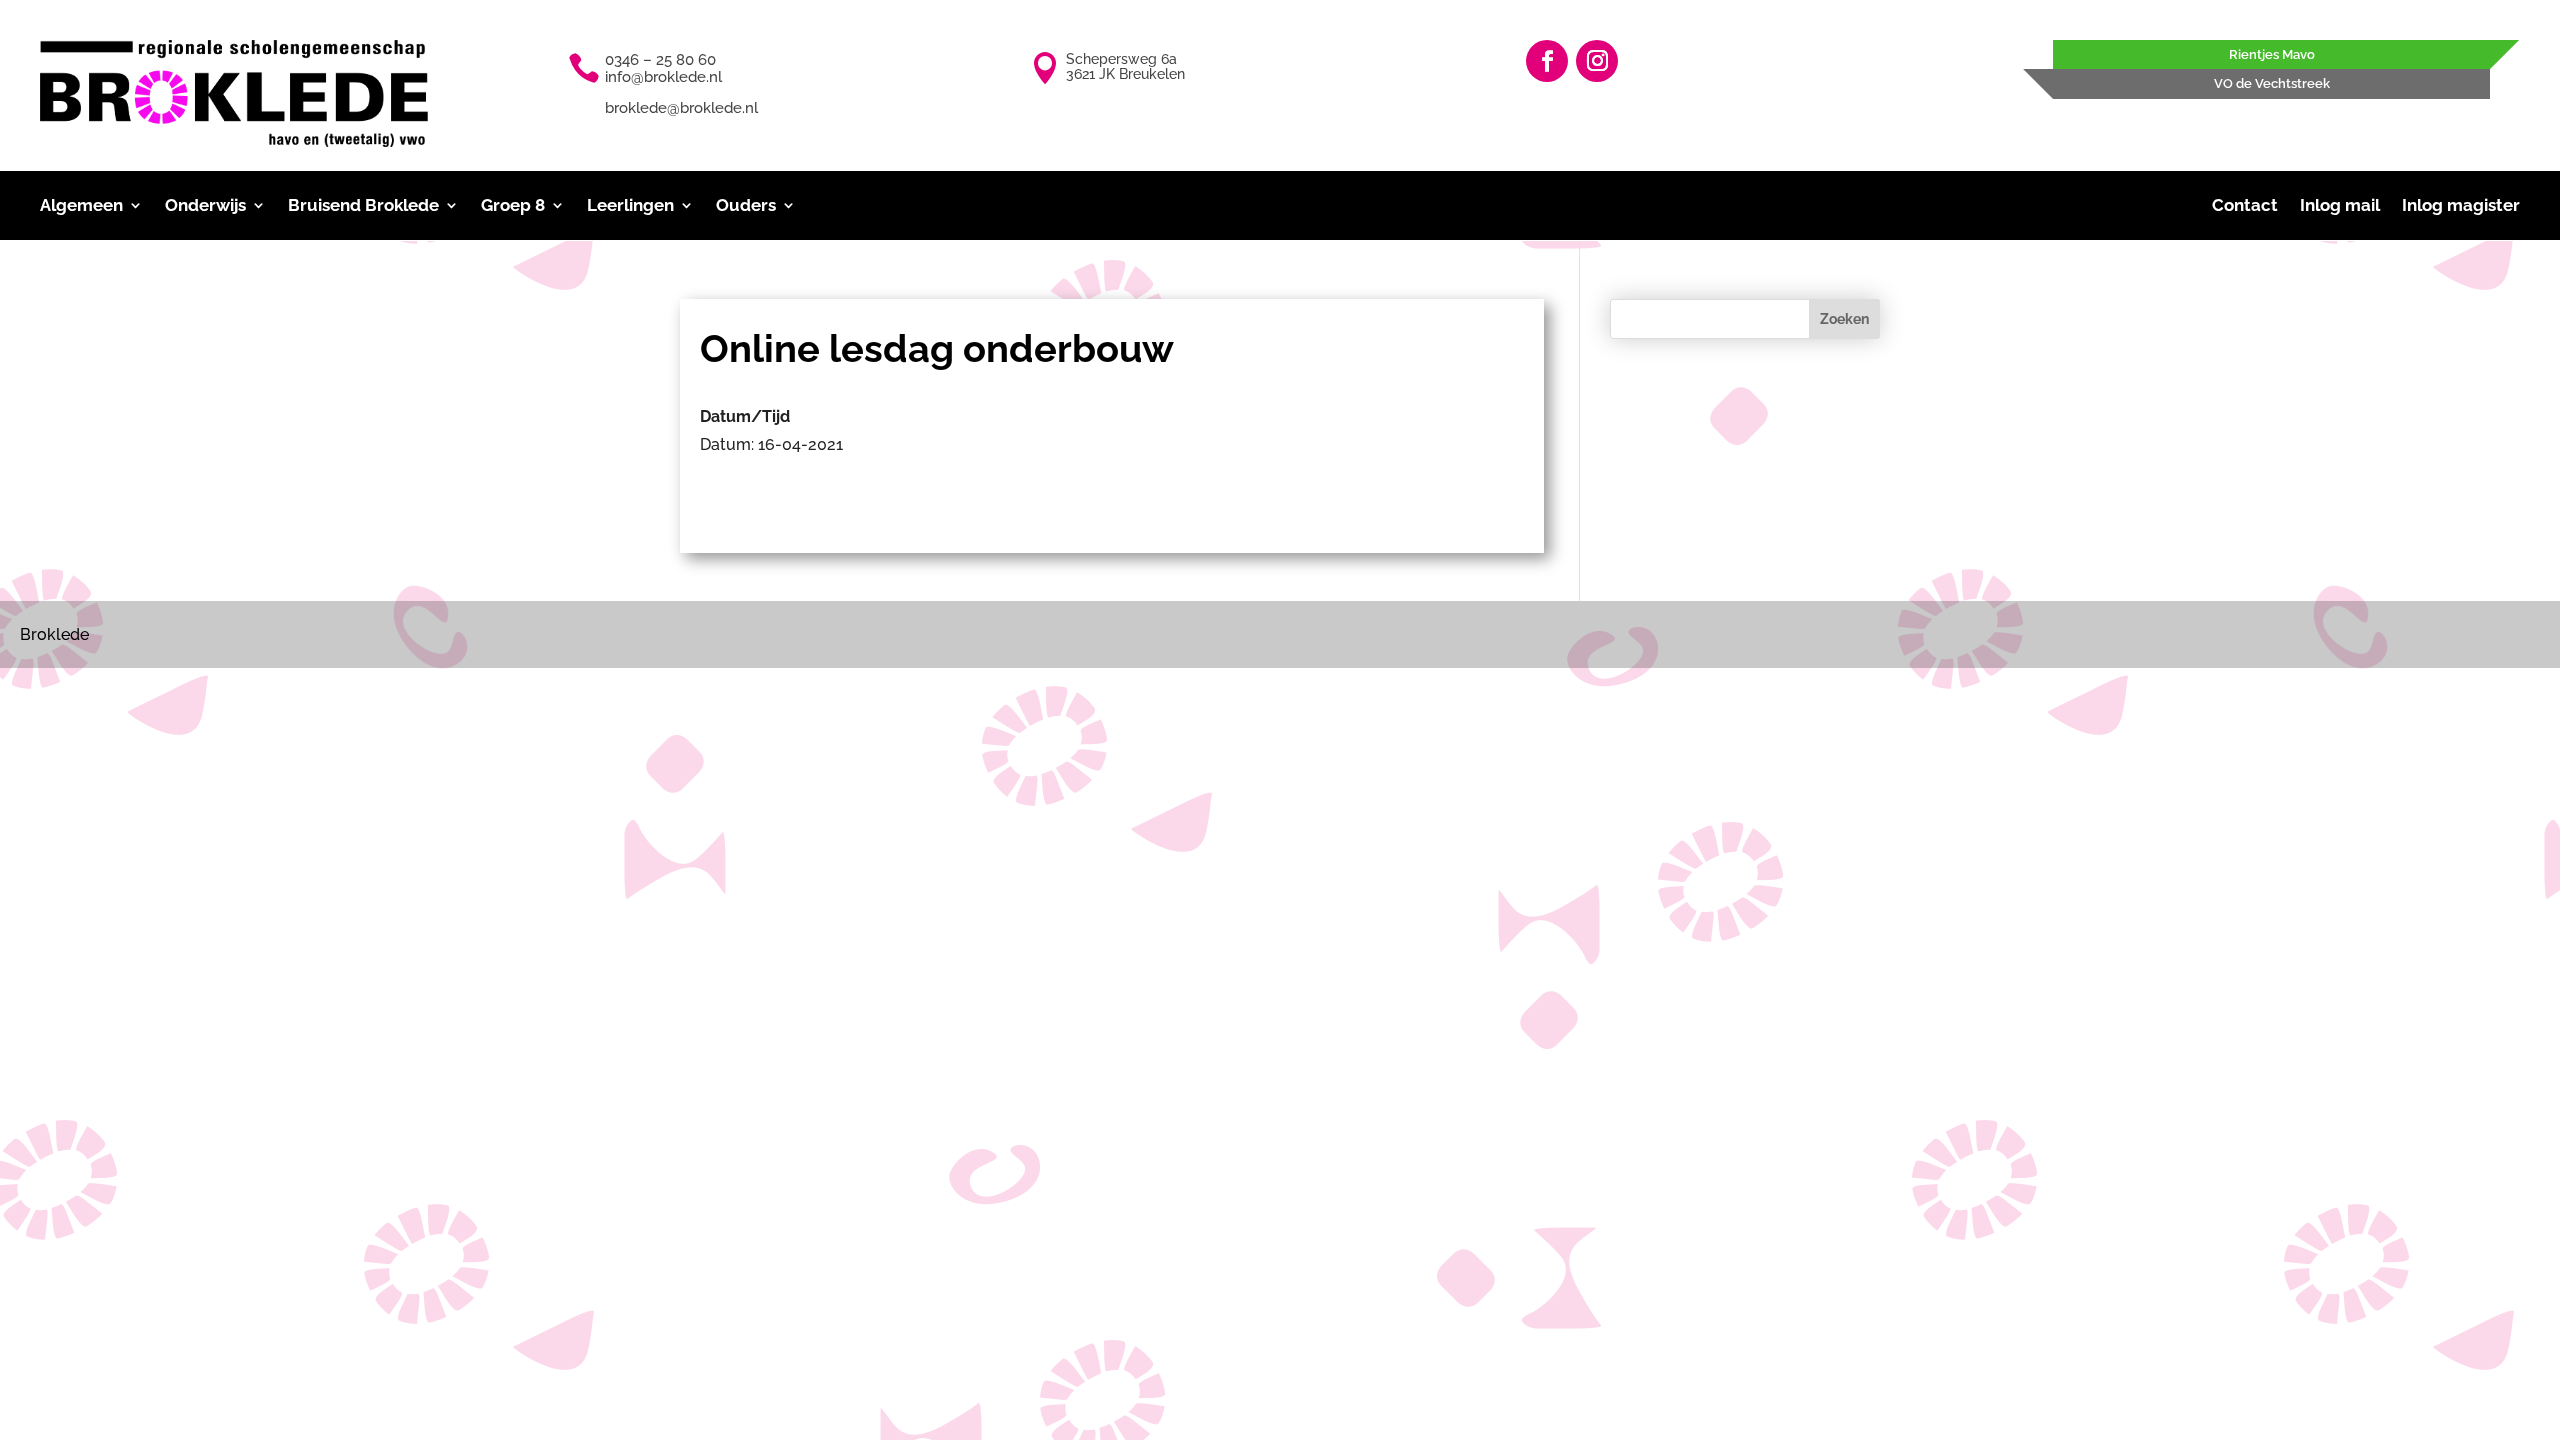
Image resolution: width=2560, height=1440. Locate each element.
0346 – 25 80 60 (660, 60)
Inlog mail (2340, 206)
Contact (2245, 206)
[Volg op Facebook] (1547, 61)
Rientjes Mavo (2272, 54)
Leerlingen (630, 206)
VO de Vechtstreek (2272, 83)
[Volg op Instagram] (1597, 61)
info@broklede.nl (663, 77)
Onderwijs (205, 206)
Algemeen (81, 206)
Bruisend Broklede (363, 206)
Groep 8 (513, 206)
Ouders (746, 206)
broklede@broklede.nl (681, 108)
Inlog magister (2461, 206)
